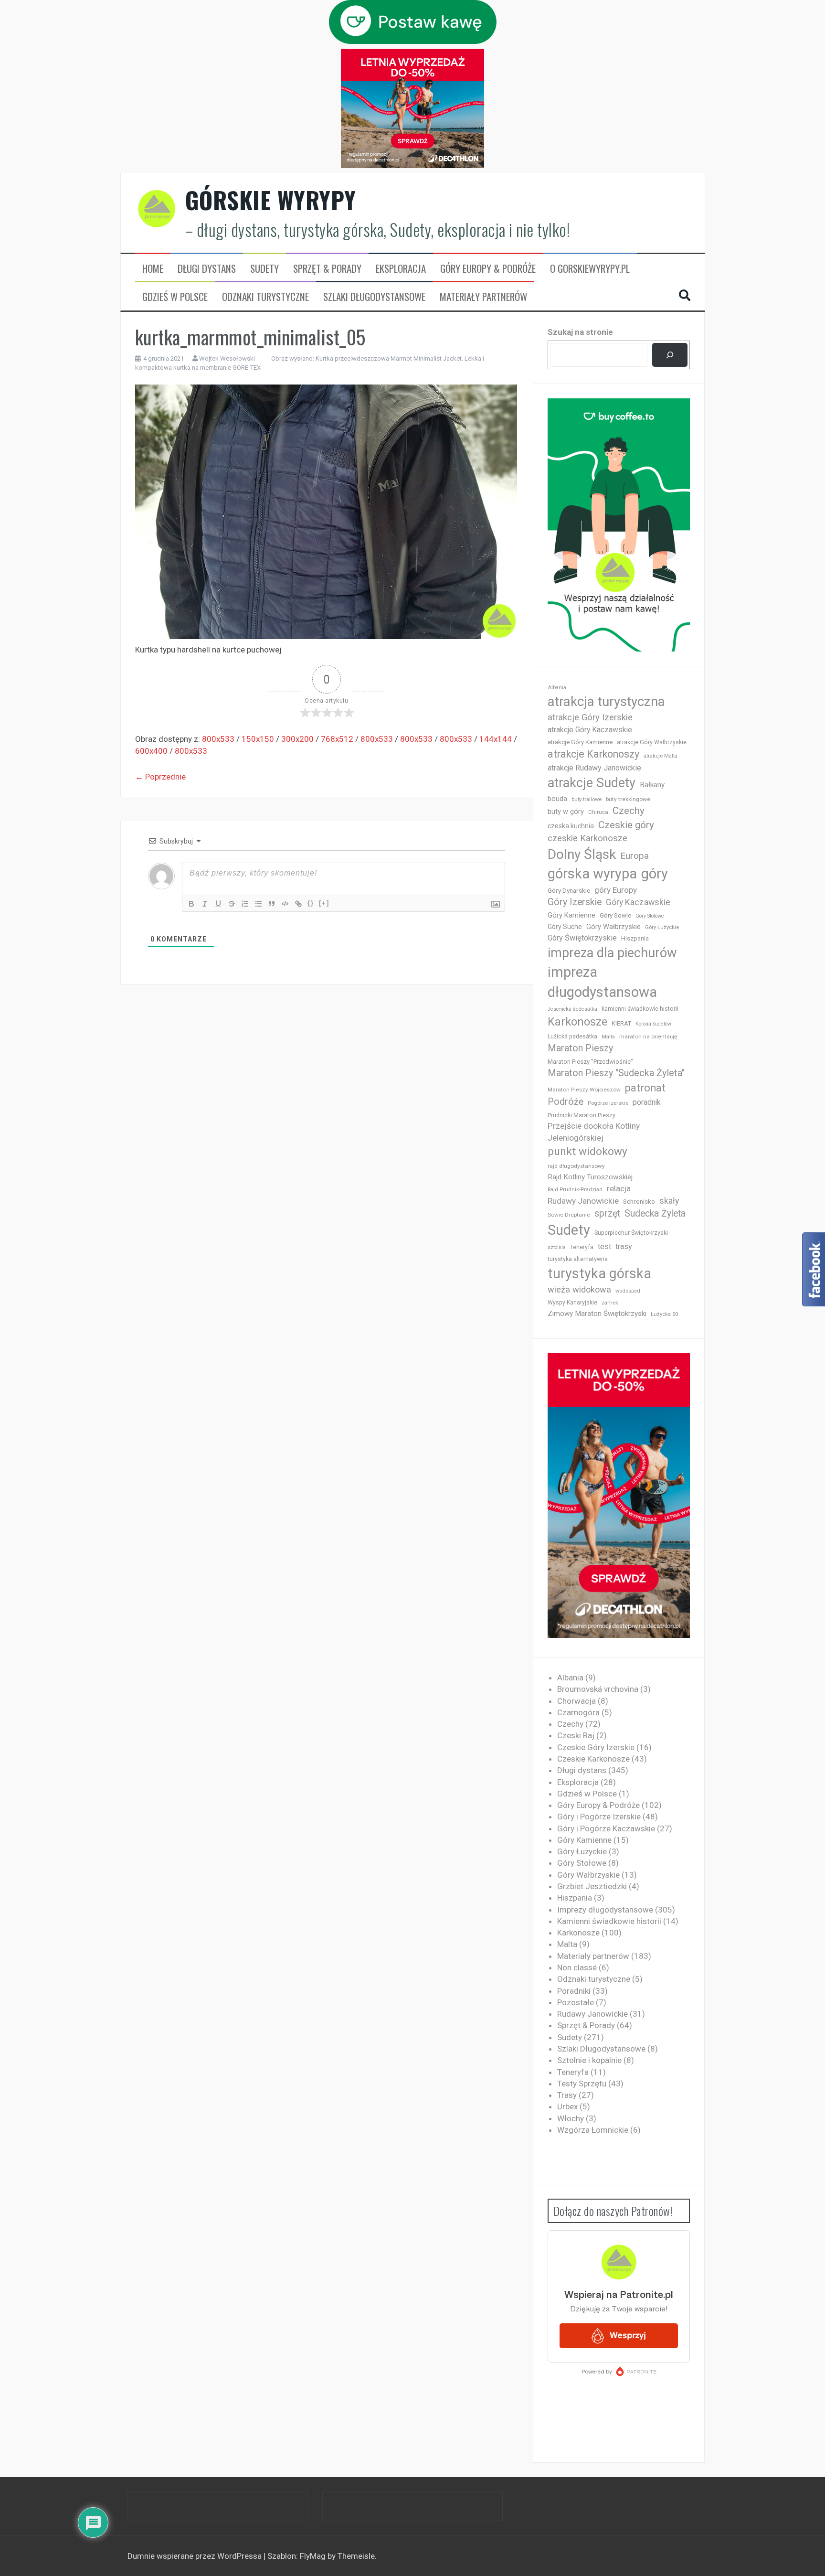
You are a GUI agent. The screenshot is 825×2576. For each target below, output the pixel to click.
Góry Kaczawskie (638, 902)
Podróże (566, 1102)
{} (311, 903)
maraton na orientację (648, 1037)
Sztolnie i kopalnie (589, 2060)
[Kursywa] (205, 904)
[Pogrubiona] (191, 904)
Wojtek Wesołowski (227, 358)
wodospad (628, 1291)
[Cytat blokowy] (272, 904)
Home (153, 268)
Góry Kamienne (571, 915)
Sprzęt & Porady (327, 268)
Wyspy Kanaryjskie (572, 1303)
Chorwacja (576, 1701)
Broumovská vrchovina (598, 1689)
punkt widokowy (587, 1151)
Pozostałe (576, 2002)
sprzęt (607, 1213)
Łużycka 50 (664, 1314)
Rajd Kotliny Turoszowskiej (590, 1177)
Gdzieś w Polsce (175, 297)
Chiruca (598, 812)
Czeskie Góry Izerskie (596, 1747)
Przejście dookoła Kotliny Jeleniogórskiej (594, 1132)
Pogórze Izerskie (608, 1103)
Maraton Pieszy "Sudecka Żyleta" (616, 1073)
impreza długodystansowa (602, 982)
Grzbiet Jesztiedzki (592, 1886)
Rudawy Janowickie (583, 1201)
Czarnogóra (578, 1712)
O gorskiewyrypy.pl (590, 268)
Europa (635, 856)
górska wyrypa (592, 874)
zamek (610, 1303)
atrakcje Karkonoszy (593, 754)
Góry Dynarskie (569, 890)
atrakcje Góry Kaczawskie (590, 730)
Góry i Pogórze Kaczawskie (606, 1828)
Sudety (264, 268)
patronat (645, 1088)
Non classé (577, 1967)
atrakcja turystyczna (606, 701)
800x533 (218, 739)
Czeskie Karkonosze (593, 1759)
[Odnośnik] (298, 904)
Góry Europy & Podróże (488, 268)
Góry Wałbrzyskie (613, 927)
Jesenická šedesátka (572, 1009)
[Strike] (232, 904)
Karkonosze (577, 1022)
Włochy (571, 2118)
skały (669, 1201)
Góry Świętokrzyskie (582, 938)
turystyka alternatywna (578, 1259)
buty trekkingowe (628, 799)
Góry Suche (565, 927)
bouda (557, 799)
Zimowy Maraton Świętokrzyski (597, 1314)
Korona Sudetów (653, 1024)
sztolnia (557, 1247)
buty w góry (566, 812)
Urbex (567, 2106)
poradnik (647, 1102)
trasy (624, 1246)
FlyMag (313, 2556)
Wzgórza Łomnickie (593, 2130)
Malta (608, 1037)
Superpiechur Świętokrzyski (631, 1233)
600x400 (151, 751)
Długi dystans (207, 268)
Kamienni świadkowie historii (609, 1921)
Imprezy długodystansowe (605, 1910)
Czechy (629, 811)
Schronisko (639, 1201)
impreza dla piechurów (612, 953)
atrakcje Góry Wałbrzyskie (652, 742)
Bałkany (652, 785)
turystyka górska (599, 1273)
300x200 (297, 739)
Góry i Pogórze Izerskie (599, 1817)
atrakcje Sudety (592, 783)
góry (655, 874)
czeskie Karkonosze (587, 838)
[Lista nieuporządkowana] (258, 904)
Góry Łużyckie (662, 927)
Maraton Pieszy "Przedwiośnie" (590, 1062)
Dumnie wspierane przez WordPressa (196, 2556)
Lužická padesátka (572, 1037)
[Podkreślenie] (218, 904)
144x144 (496, 739)
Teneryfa (582, 1247)
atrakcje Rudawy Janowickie (594, 768)
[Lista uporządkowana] (245, 904)
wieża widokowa (579, 1289)
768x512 (337, 739)
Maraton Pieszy (580, 1048)
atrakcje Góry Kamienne (580, 742)
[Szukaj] (670, 355)
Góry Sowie (615, 915)
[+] (324, 903)
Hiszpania (635, 938)
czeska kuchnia (571, 826)
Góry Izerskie (575, 902)
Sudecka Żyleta (655, 1213)
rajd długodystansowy (576, 1166)
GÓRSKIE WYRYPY (271, 200)
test (604, 1246)
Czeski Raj (576, 1735)
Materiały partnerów (483, 297)
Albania (557, 688)
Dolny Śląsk (582, 854)
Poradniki (574, 1991)
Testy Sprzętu (582, 2084)
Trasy (567, 2095)
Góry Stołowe (650, 916)
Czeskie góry (626, 825)
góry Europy (616, 890)
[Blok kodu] (285, 904)
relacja (619, 1188)
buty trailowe (587, 799)
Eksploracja (401, 268)
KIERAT (621, 1023)
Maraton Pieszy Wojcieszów (584, 1090)
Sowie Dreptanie (569, 1215)
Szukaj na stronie (580, 332)
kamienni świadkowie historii (640, 1009)
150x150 (258, 739)
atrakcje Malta (661, 756)
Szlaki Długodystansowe (374, 297)
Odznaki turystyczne (265, 297)
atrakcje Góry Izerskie (590, 717)
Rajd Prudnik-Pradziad (575, 1190)
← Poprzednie (160, 777)
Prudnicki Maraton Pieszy (582, 1115)
